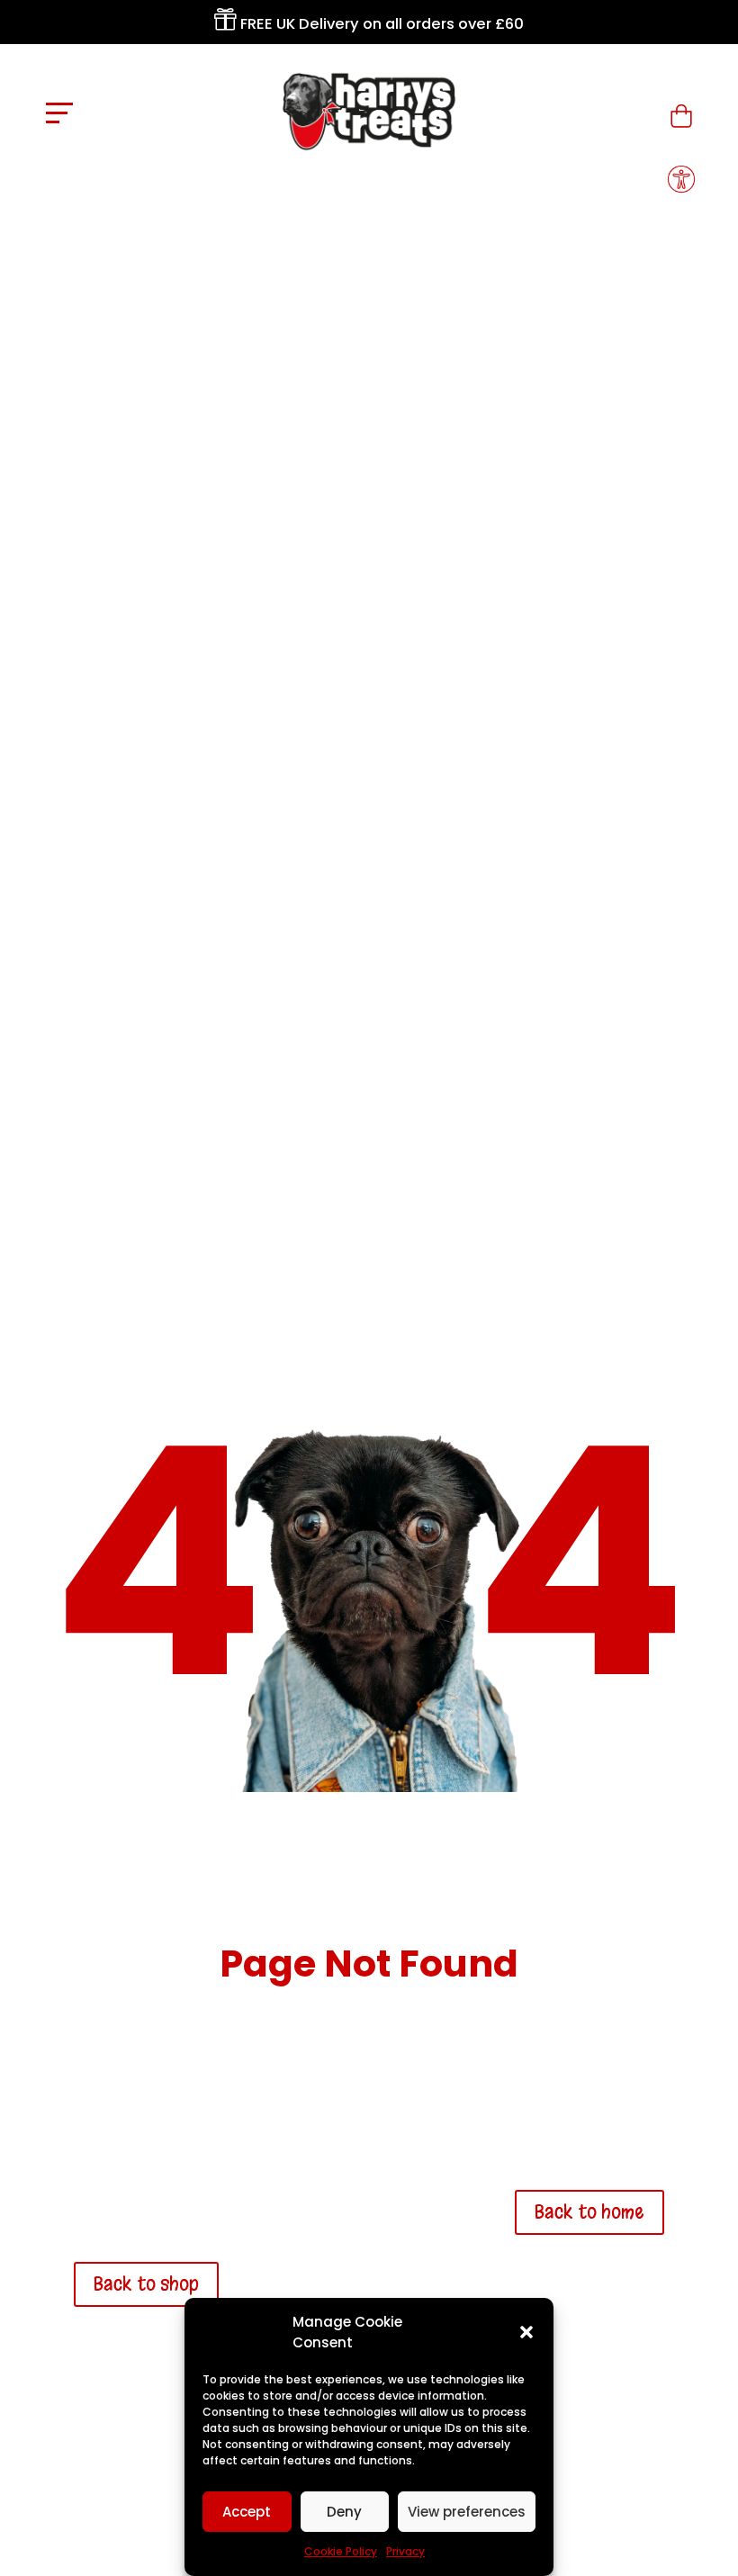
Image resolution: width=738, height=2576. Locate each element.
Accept (247, 2512)
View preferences (467, 2512)
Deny (344, 2512)
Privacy (405, 2551)
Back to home (589, 2212)
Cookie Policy (341, 2551)
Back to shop (146, 2284)
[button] (526, 2332)
